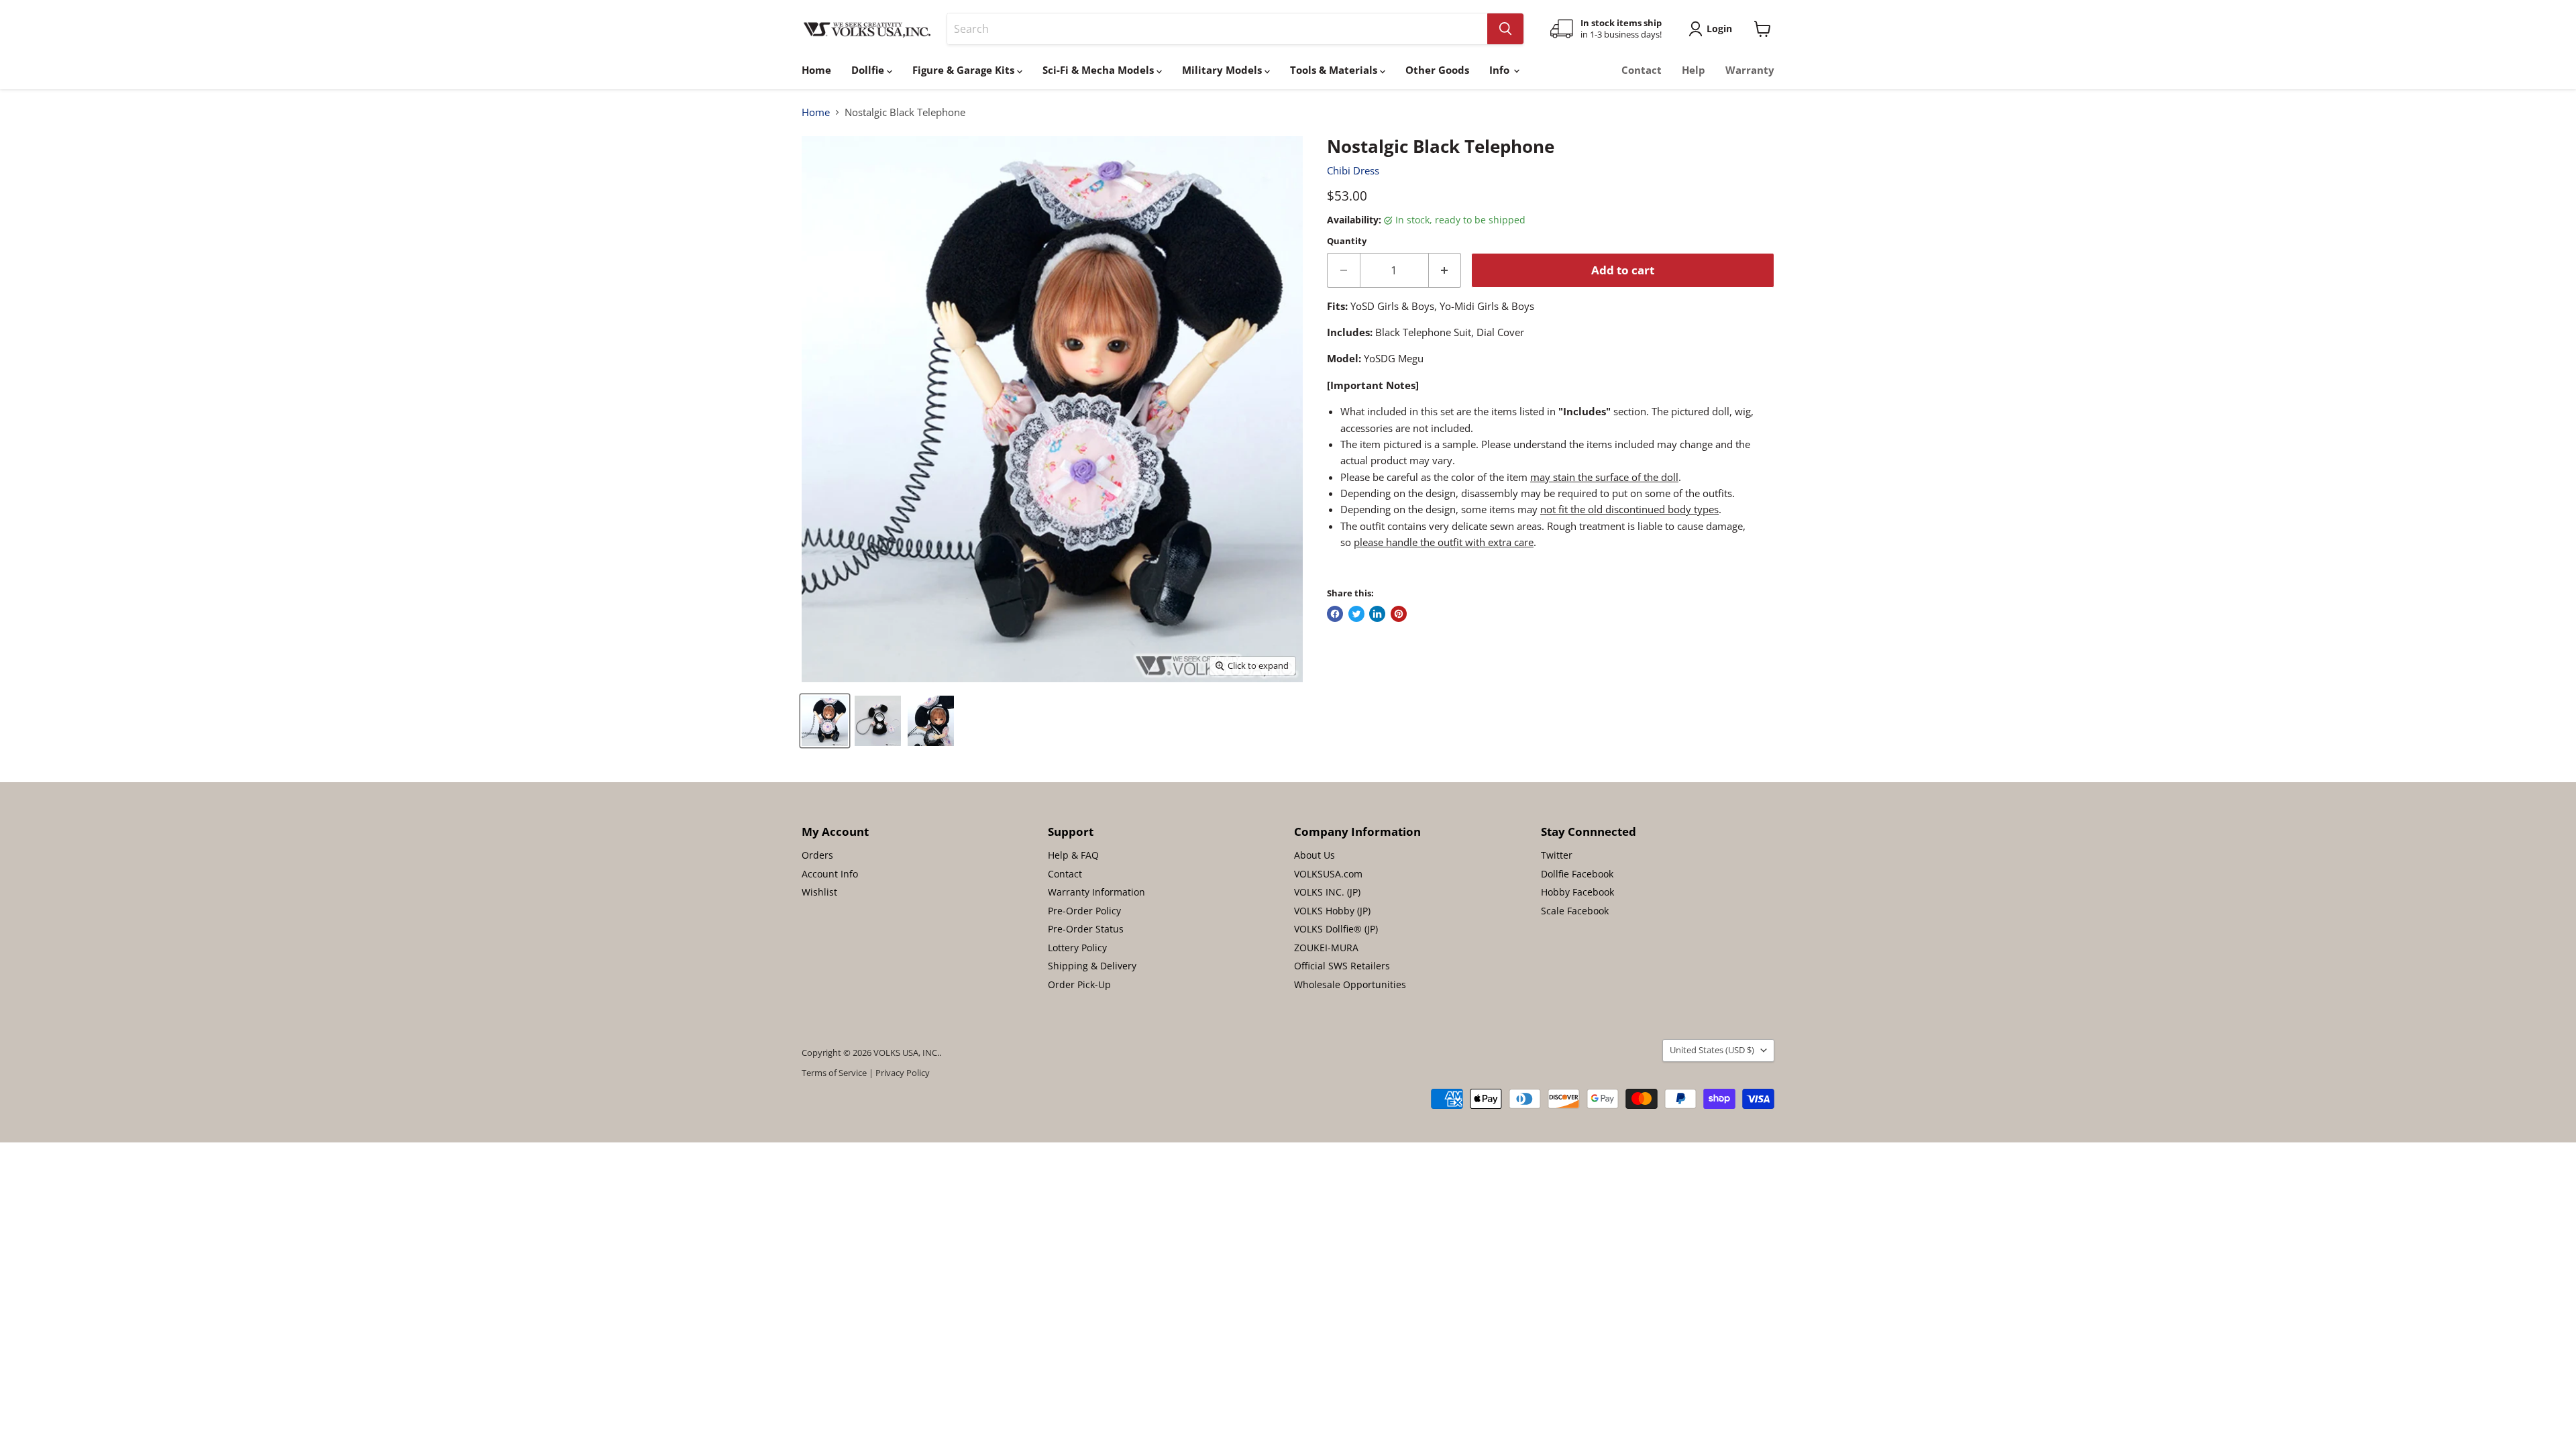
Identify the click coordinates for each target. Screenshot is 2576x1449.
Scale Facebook (1575, 911)
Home (816, 70)
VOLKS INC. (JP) (1327, 892)
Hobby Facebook (1577, 892)
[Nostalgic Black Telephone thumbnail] (825, 721)
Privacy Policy (903, 1073)
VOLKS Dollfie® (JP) (1336, 929)
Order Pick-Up (1079, 984)
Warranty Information (1096, 892)
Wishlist (819, 892)
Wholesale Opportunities (1350, 984)
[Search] (1505, 29)
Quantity (1347, 241)
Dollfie (869, 70)
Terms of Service (834, 1073)
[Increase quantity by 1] (1445, 270)
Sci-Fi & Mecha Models (1099, 70)
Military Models (1223, 70)
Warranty (1750, 70)
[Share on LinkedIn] (1377, 614)
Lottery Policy (1077, 948)
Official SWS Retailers (1342, 966)
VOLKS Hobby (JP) (1332, 911)
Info (1501, 70)
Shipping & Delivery (1092, 966)
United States (1712, 1050)
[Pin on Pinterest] (1399, 614)
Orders (817, 855)
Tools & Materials (1335, 70)
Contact (1642, 70)
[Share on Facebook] (1335, 614)
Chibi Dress (1353, 170)
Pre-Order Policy (1084, 911)
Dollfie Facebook (1577, 874)
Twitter (1557, 855)
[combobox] (1217, 29)
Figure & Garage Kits (965, 70)
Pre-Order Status (1086, 929)
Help (1694, 70)
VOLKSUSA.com (1328, 874)
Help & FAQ (1073, 855)
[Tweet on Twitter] (1356, 614)
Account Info (830, 874)
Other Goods (1437, 70)
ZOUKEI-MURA (1326, 948)
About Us (1314, 855)
